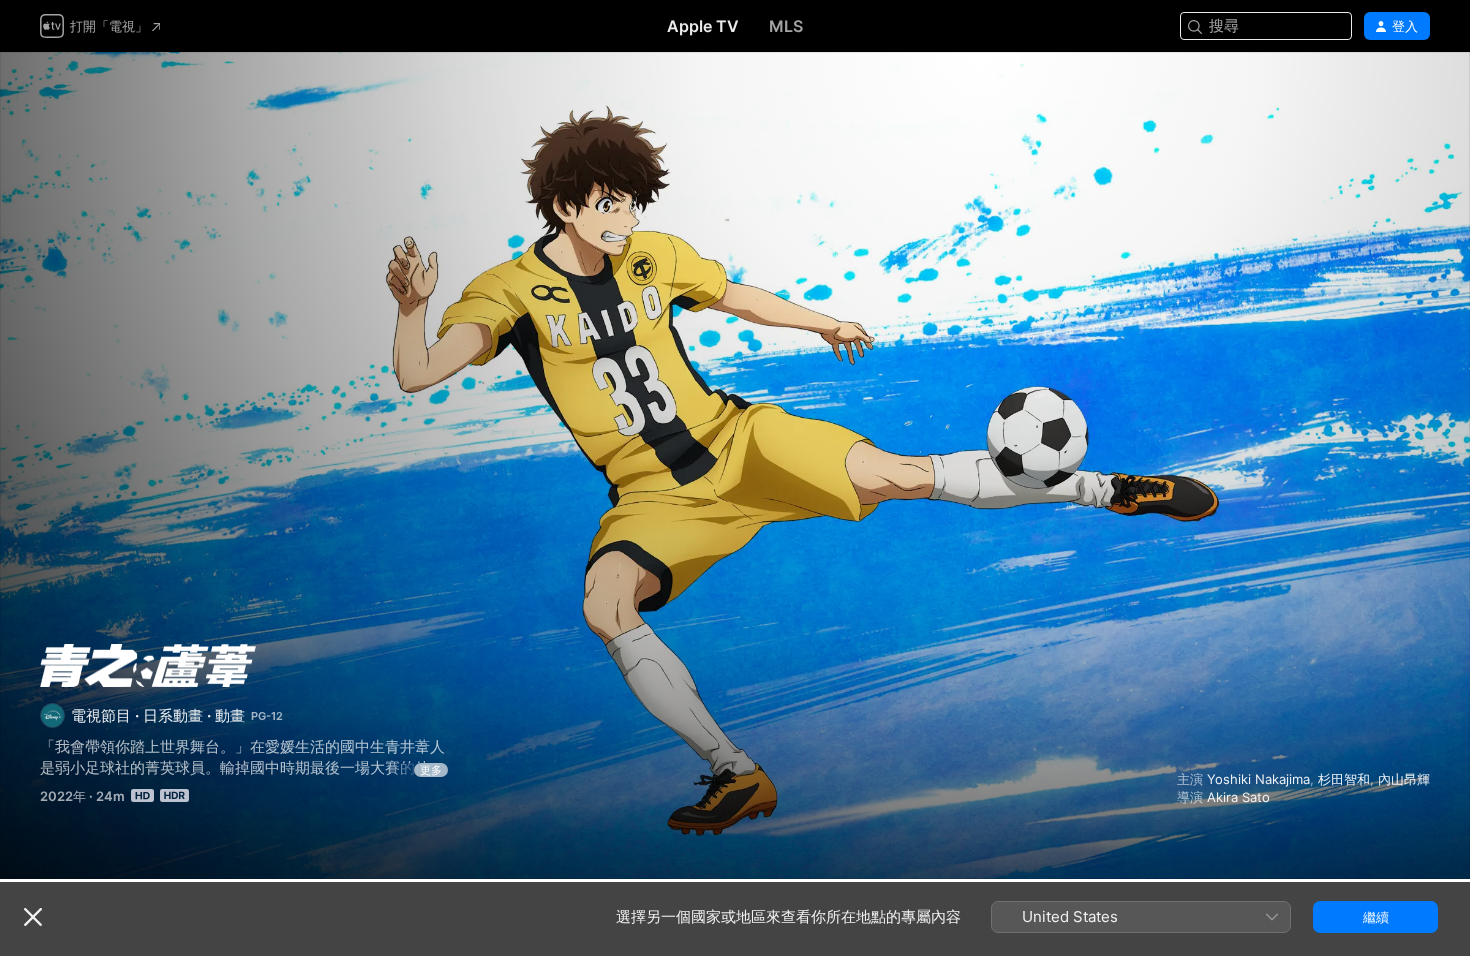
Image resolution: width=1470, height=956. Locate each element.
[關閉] (33, 917)
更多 (431, 770)
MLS (786, 26)
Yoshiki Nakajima (1258, 779)
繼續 (1376, 917)
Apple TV (703, 26)
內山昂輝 (1404, 779)
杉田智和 (1344, 779)
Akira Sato (1238, 797)
